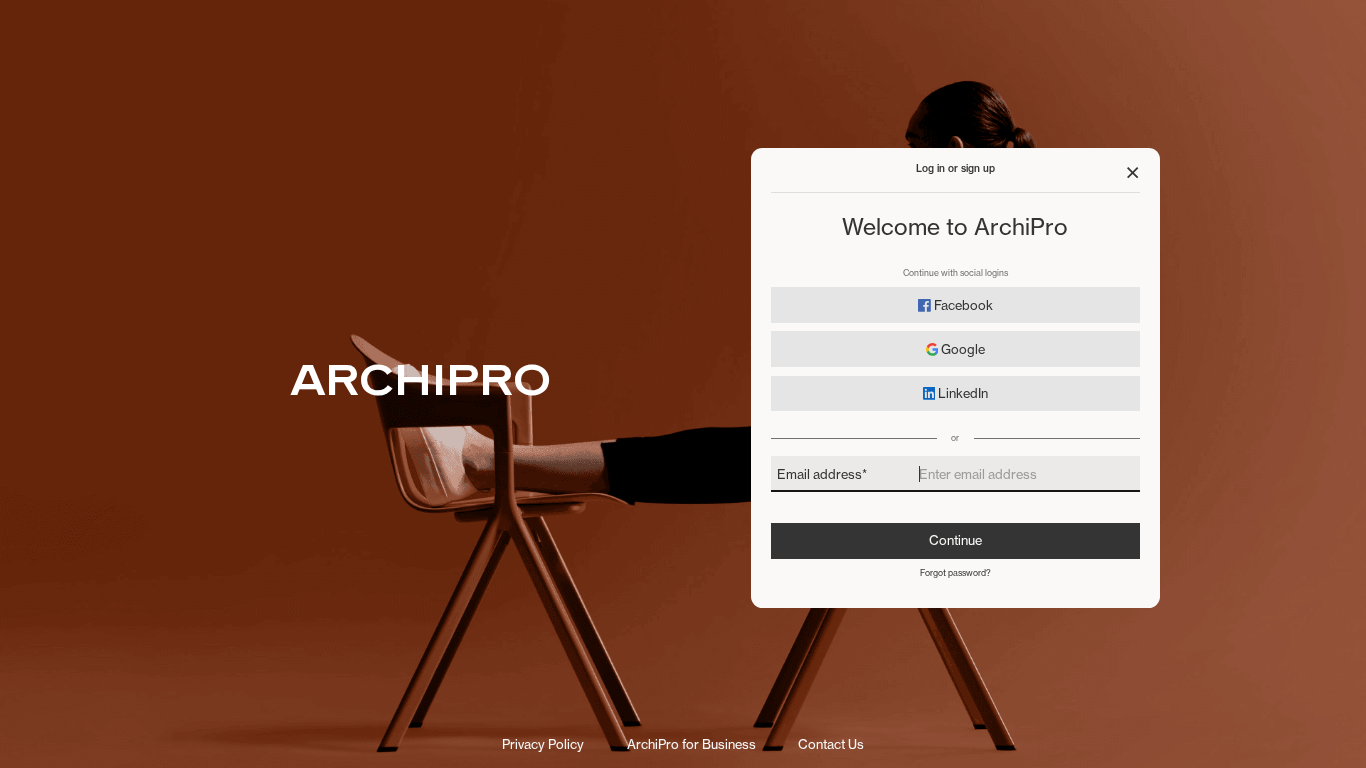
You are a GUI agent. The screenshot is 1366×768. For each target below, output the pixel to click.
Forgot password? (955, 573)
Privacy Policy (543, 744)
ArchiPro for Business (691, 744)
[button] (1132, 172)
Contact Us (831, 744)
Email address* (822, 474)
